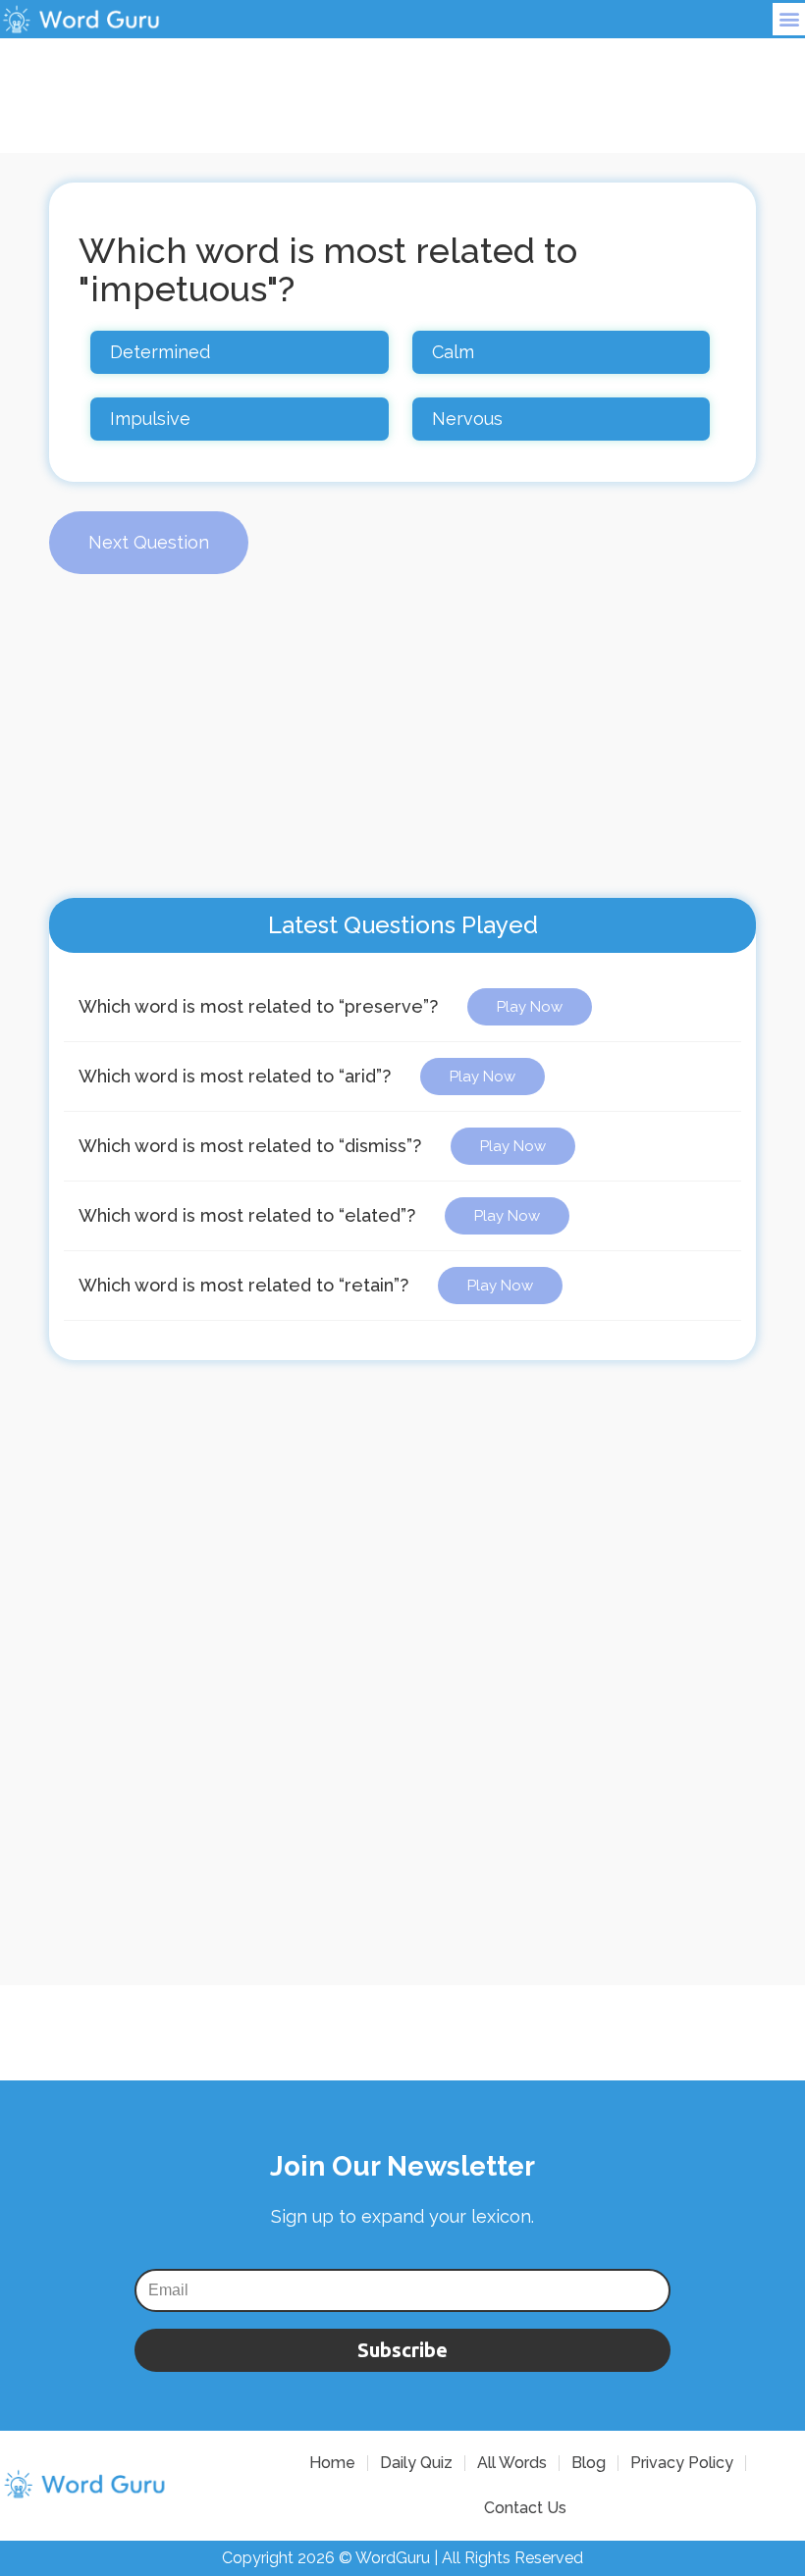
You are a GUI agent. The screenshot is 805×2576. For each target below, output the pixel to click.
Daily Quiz (416, 2463)
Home (332, 2463)
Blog (589, 2463)
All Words (512, 2463)
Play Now (530, 1007)
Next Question (149, 542)
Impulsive (150, 419)
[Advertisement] (402, 82)
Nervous (467, 419)
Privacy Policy (682, 2463)
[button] (789, 19)
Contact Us (525, 2508)
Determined (160, 352)
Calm (453, 352)
